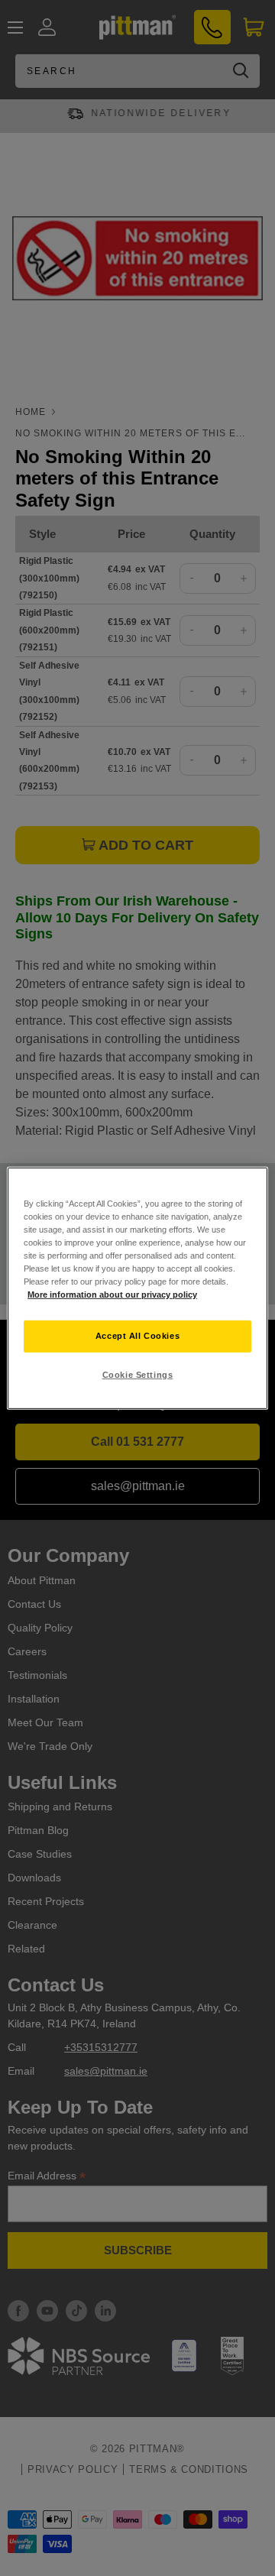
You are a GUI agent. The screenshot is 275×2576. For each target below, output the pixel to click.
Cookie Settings (138, 1375)
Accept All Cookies (137, 1336)
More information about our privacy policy (112, 1294)
